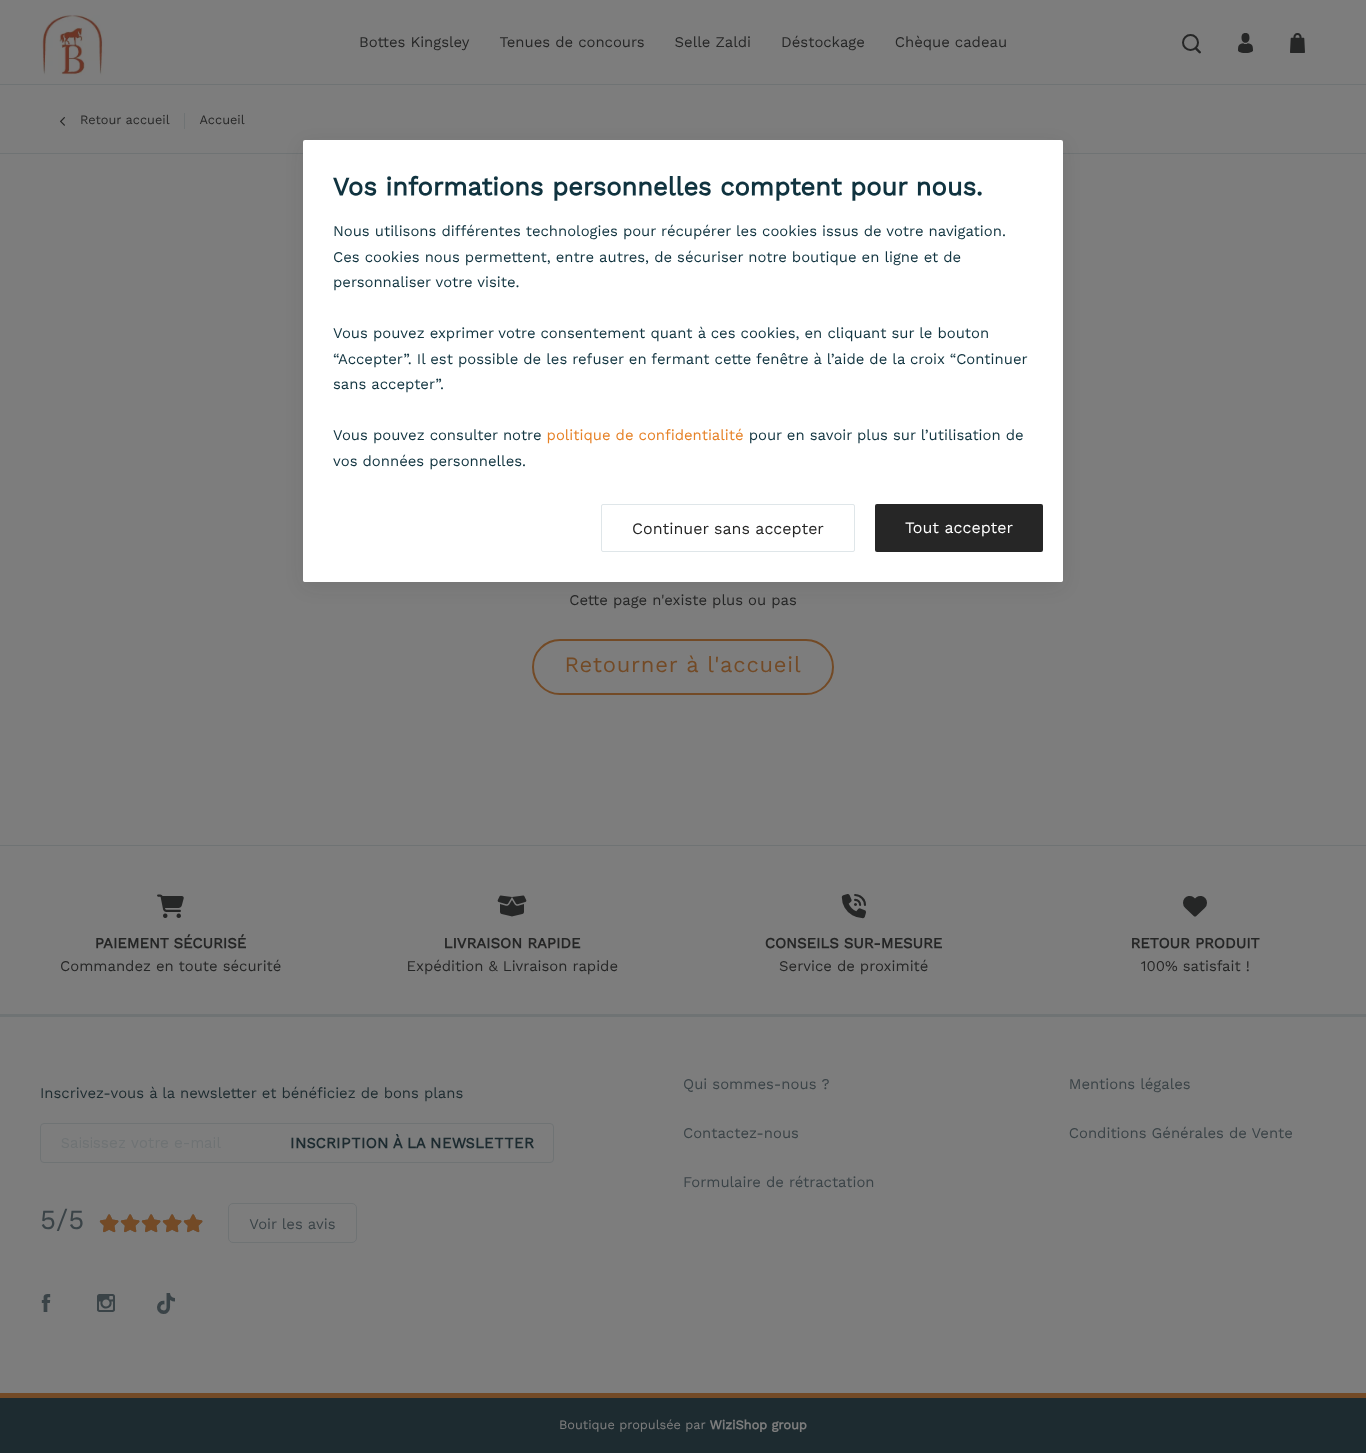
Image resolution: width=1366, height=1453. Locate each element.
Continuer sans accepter (728, 528)
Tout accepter (959, 527)
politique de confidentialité (645, 435)
